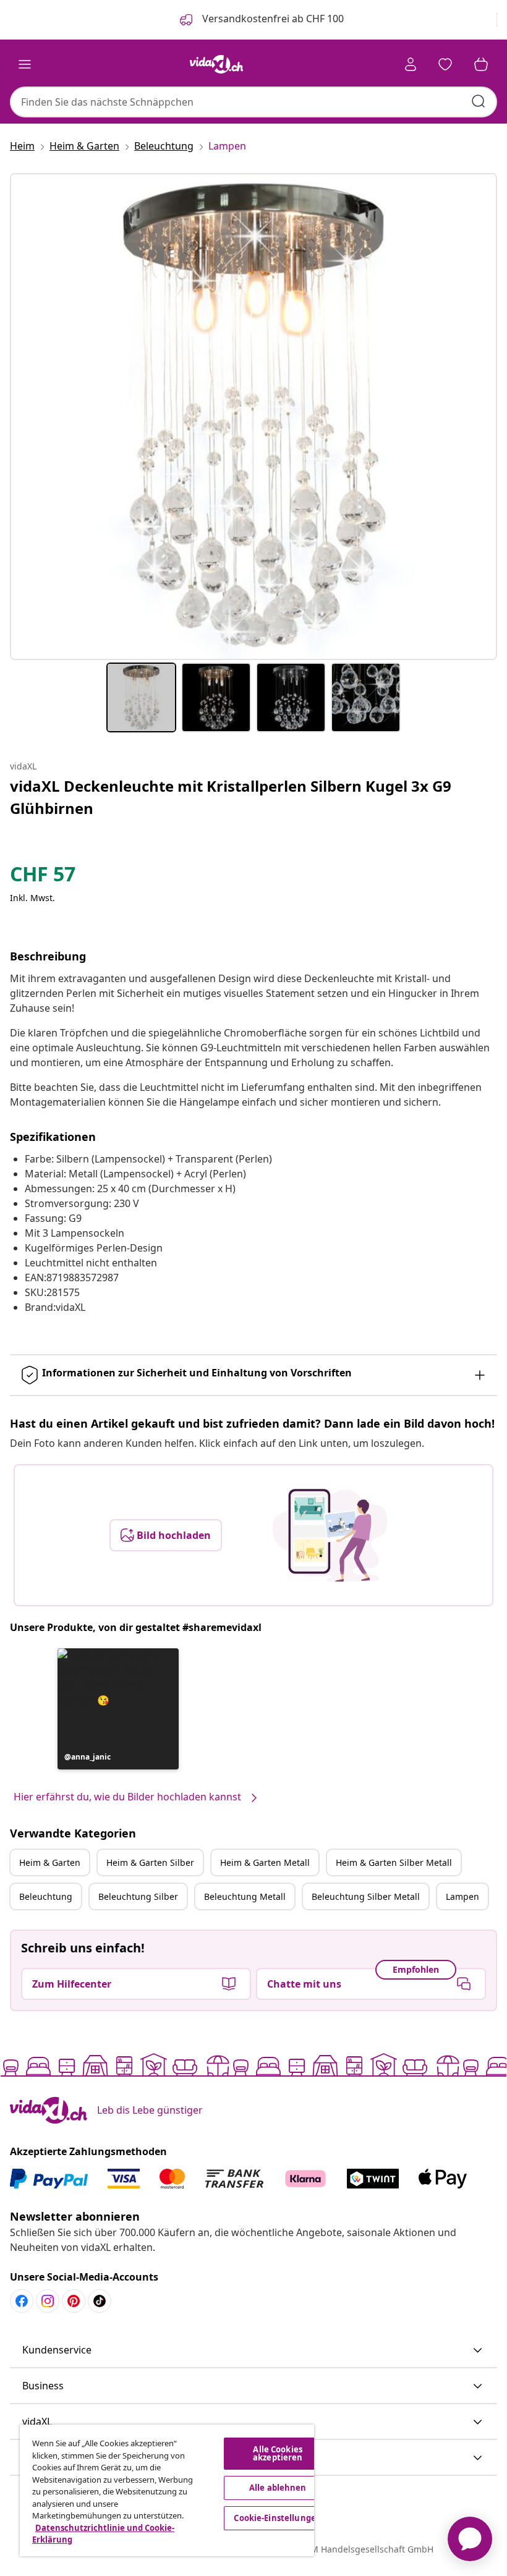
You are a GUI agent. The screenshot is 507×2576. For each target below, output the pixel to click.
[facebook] (22, 2301)
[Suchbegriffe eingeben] (479, 101)
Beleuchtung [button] (46, 1896)
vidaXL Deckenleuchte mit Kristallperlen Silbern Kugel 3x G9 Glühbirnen (231, 797)
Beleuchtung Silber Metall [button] (366, 1896)
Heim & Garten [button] (50, 1862)
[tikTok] (100, 2301)
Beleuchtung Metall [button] (245, 1896)
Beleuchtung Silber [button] (138, 1896)
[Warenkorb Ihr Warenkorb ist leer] (481, 64)
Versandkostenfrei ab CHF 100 (272, 19)
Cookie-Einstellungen (278, 2518)
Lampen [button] (462, 1896)
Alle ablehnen (278, 2488)
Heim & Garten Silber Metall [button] (394, 1862)
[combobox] (253, 102)
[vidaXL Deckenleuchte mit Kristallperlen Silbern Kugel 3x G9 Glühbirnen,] (253, 417)
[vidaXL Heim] (216, 64)
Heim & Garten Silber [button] (150, 1862)
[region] (167, 2490)
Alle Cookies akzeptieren (278, 2453)
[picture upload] (330, 1535)
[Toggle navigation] (25, 64)
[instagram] (48, 2301)
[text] (43, 877)
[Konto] (411, 64)
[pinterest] (74, 2301)
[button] (118, 1709)
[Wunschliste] (445, 64)
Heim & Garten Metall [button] (265, 1862)
